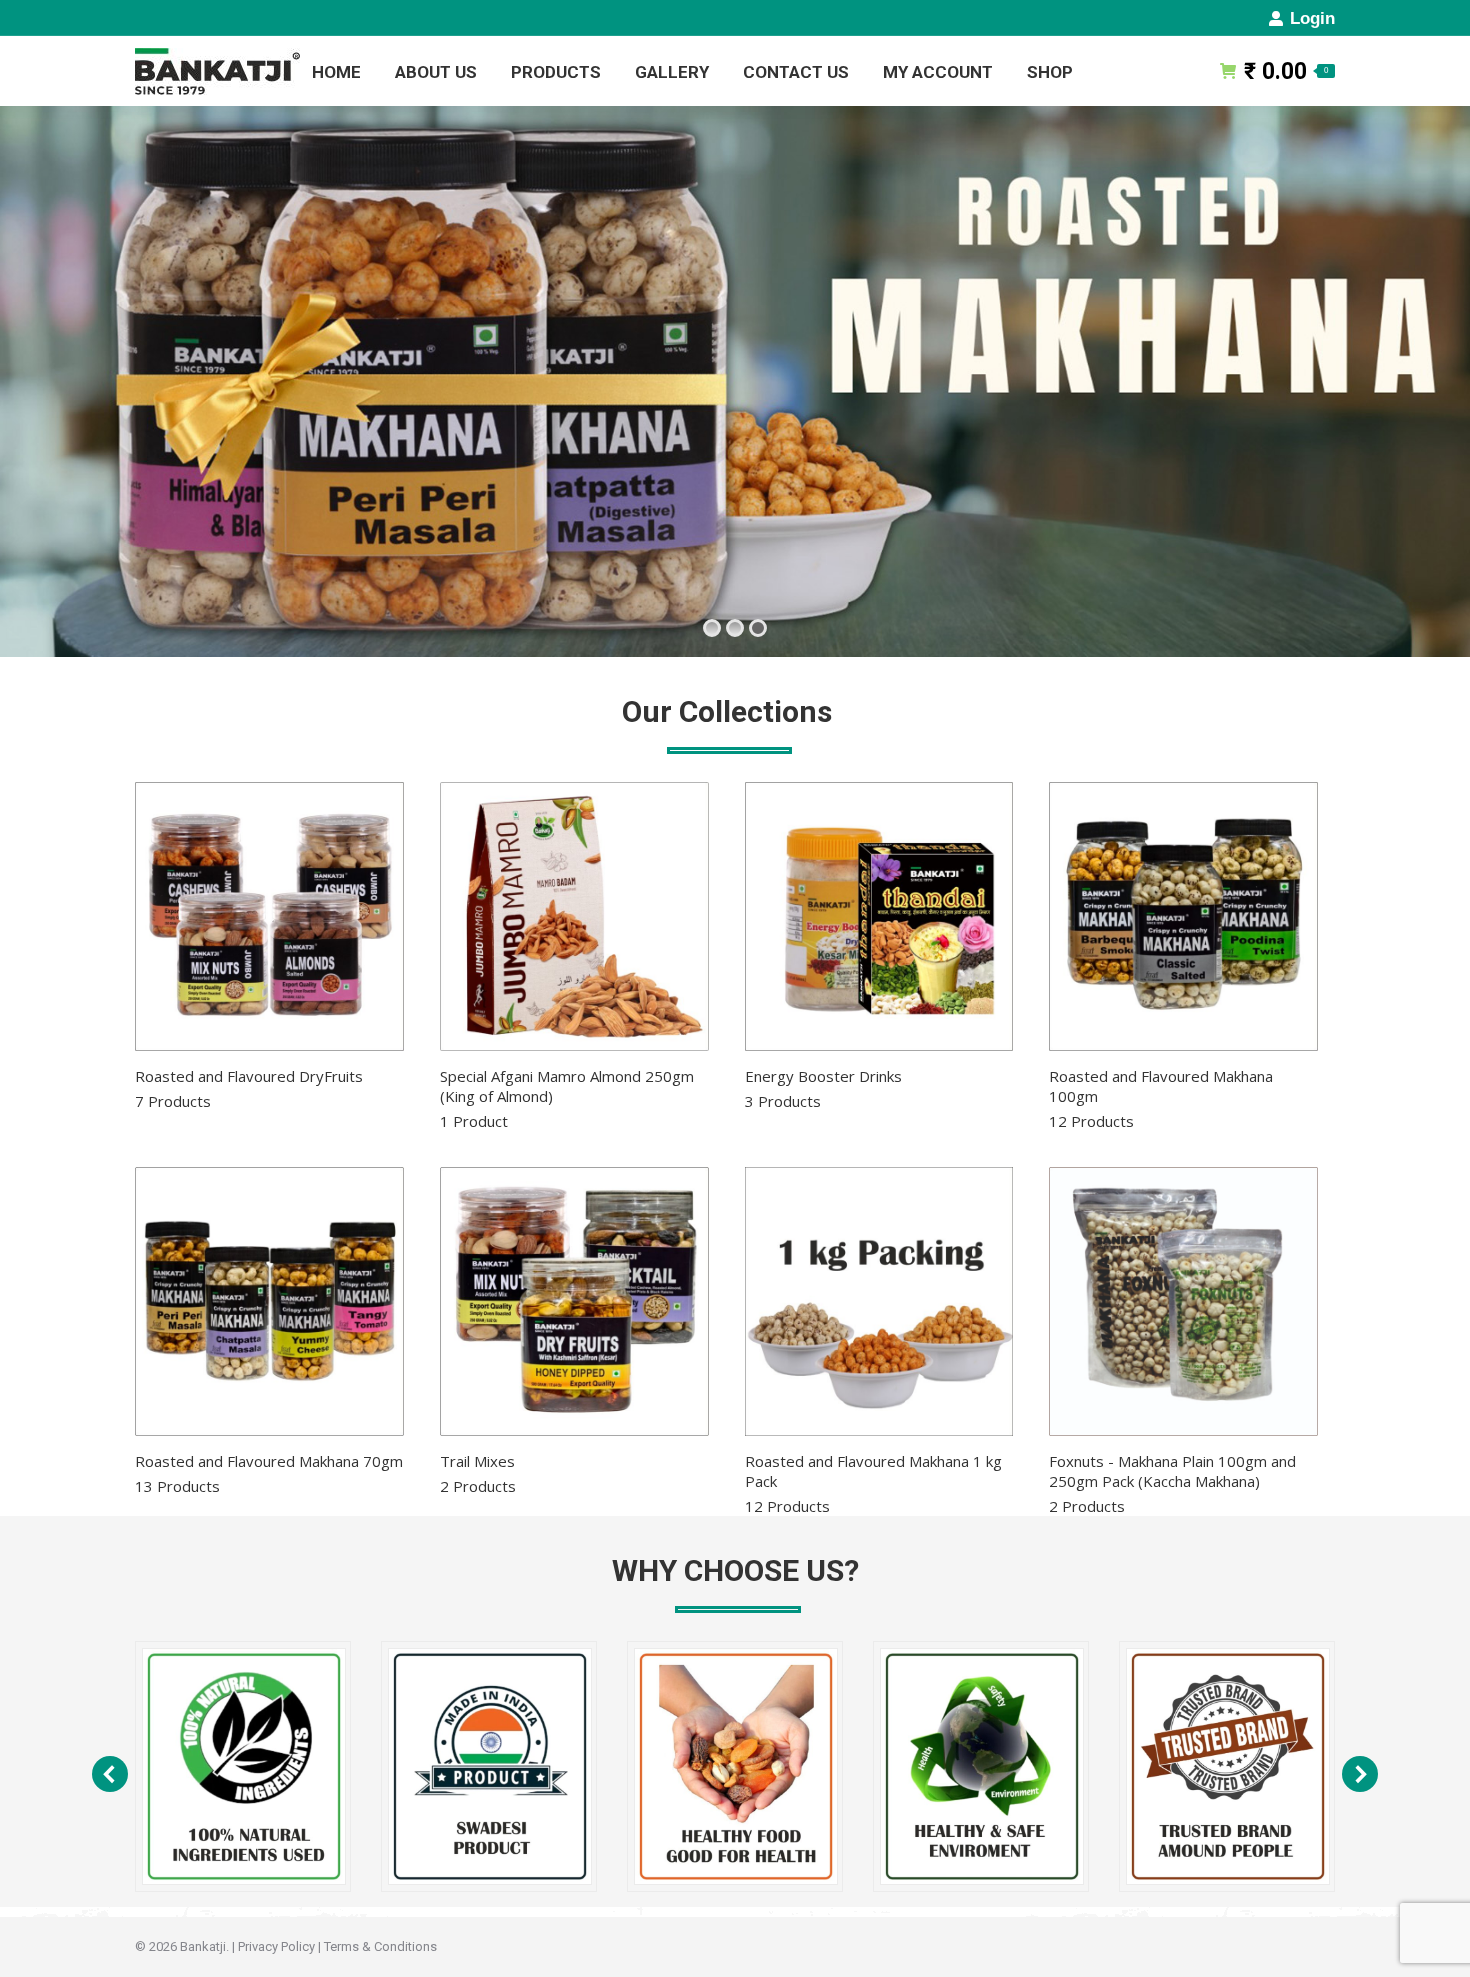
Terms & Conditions (380, 1946)
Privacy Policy (276, 1946)
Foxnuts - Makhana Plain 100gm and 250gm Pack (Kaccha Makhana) (1172, 1483)
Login (1312, 18)
